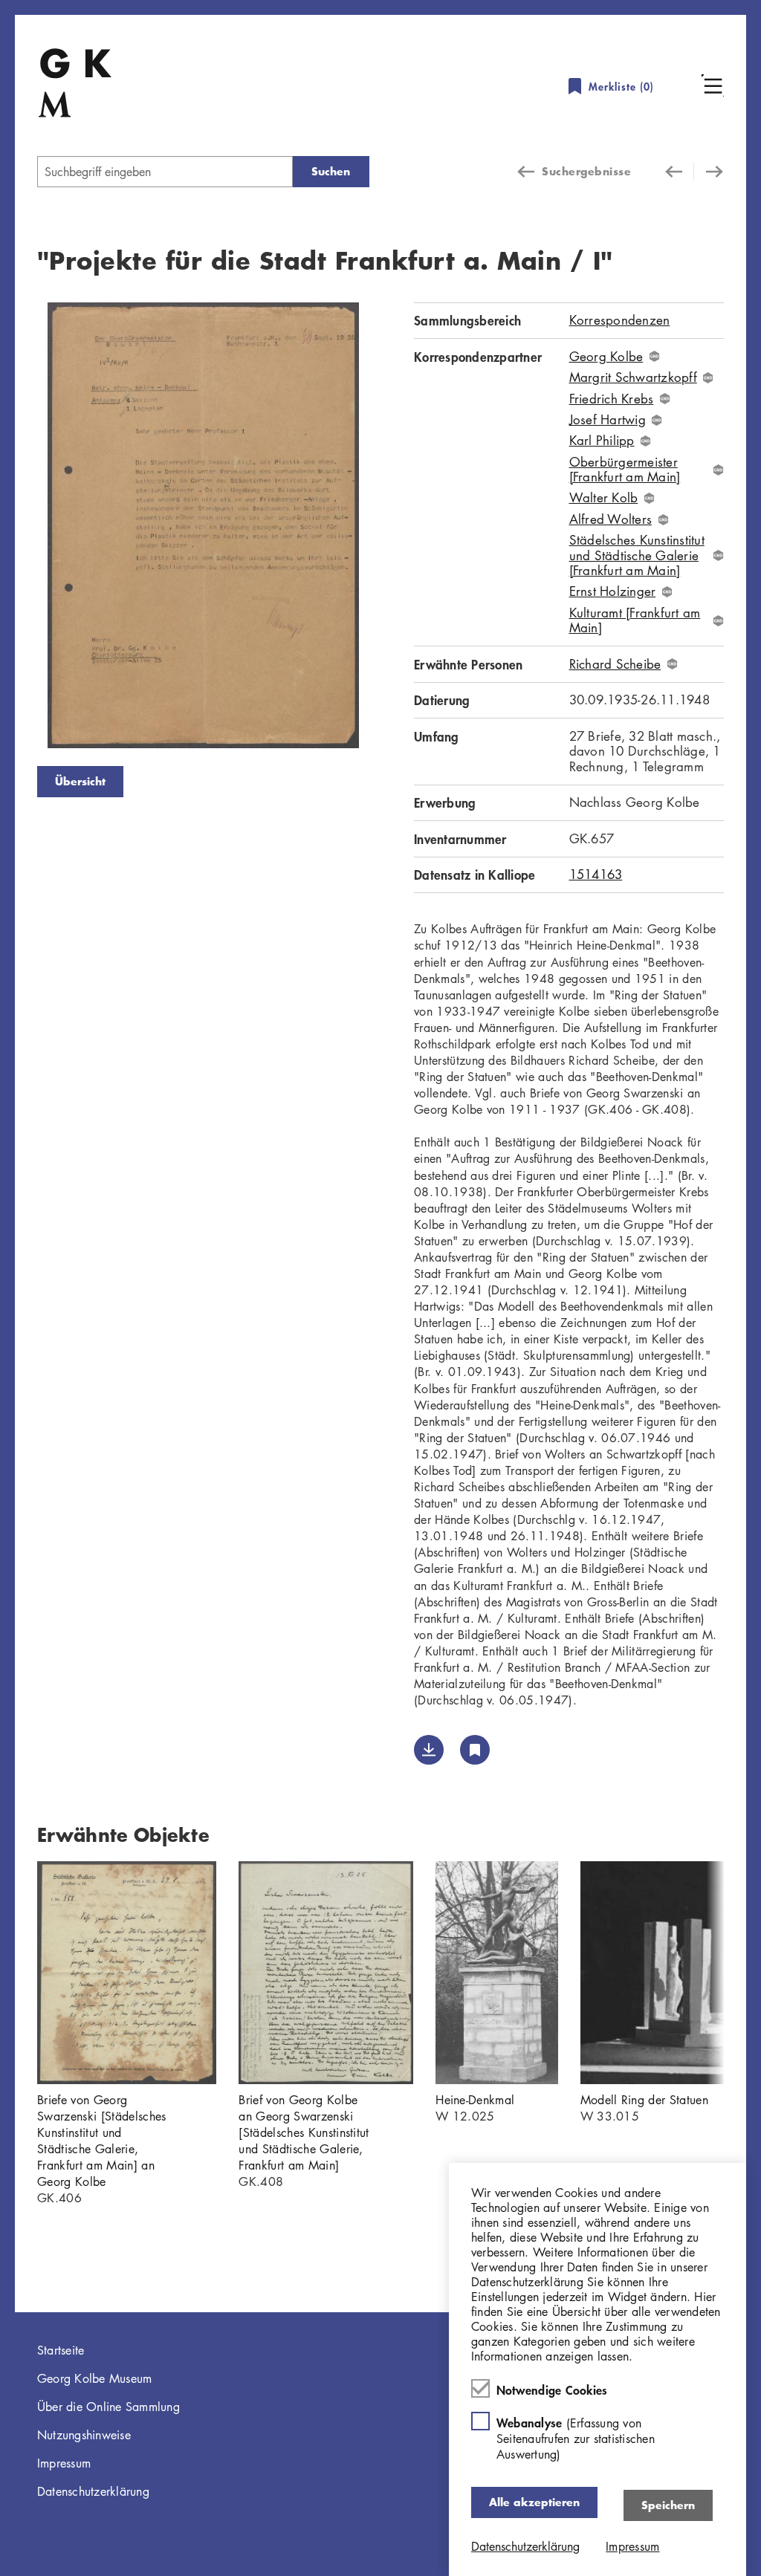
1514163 (596, 874)
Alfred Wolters (611, 519)
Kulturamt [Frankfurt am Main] (635, 621)
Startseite (61, 2350)
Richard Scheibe (615, 664)
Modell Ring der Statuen (644, 2100)
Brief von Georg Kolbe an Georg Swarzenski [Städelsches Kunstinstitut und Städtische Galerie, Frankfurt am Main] (304, 2132)
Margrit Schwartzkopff (633, 377)
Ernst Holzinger (613, 591)
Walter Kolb (604, 498)
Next (392, 528)
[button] (713, 85)
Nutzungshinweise (84, 2435)
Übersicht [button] (80, 781)
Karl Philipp (602, 441)
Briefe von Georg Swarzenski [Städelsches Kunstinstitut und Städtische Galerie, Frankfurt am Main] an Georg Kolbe (101, 2141)
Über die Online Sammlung (109, 2407)
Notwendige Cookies (552, 2390)
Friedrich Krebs (612, 399)
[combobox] (165, 172)
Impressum (64, 2463)
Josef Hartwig (608, 420)
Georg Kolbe (606, 357)
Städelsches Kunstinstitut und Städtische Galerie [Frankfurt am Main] (637, 555)
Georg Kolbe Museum (95, 2378)
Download (429, 1750)
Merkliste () (621, 87)
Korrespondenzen (620, 320)
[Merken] (475, 1750)
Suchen (331, 171)
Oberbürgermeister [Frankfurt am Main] (625, 470)
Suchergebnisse (586, 171)
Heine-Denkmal (475, 2100)
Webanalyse (576, 2438)
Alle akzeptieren (534, 2502)
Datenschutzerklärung (93, 2491)
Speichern (668, 2505)
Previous (15, 528)
